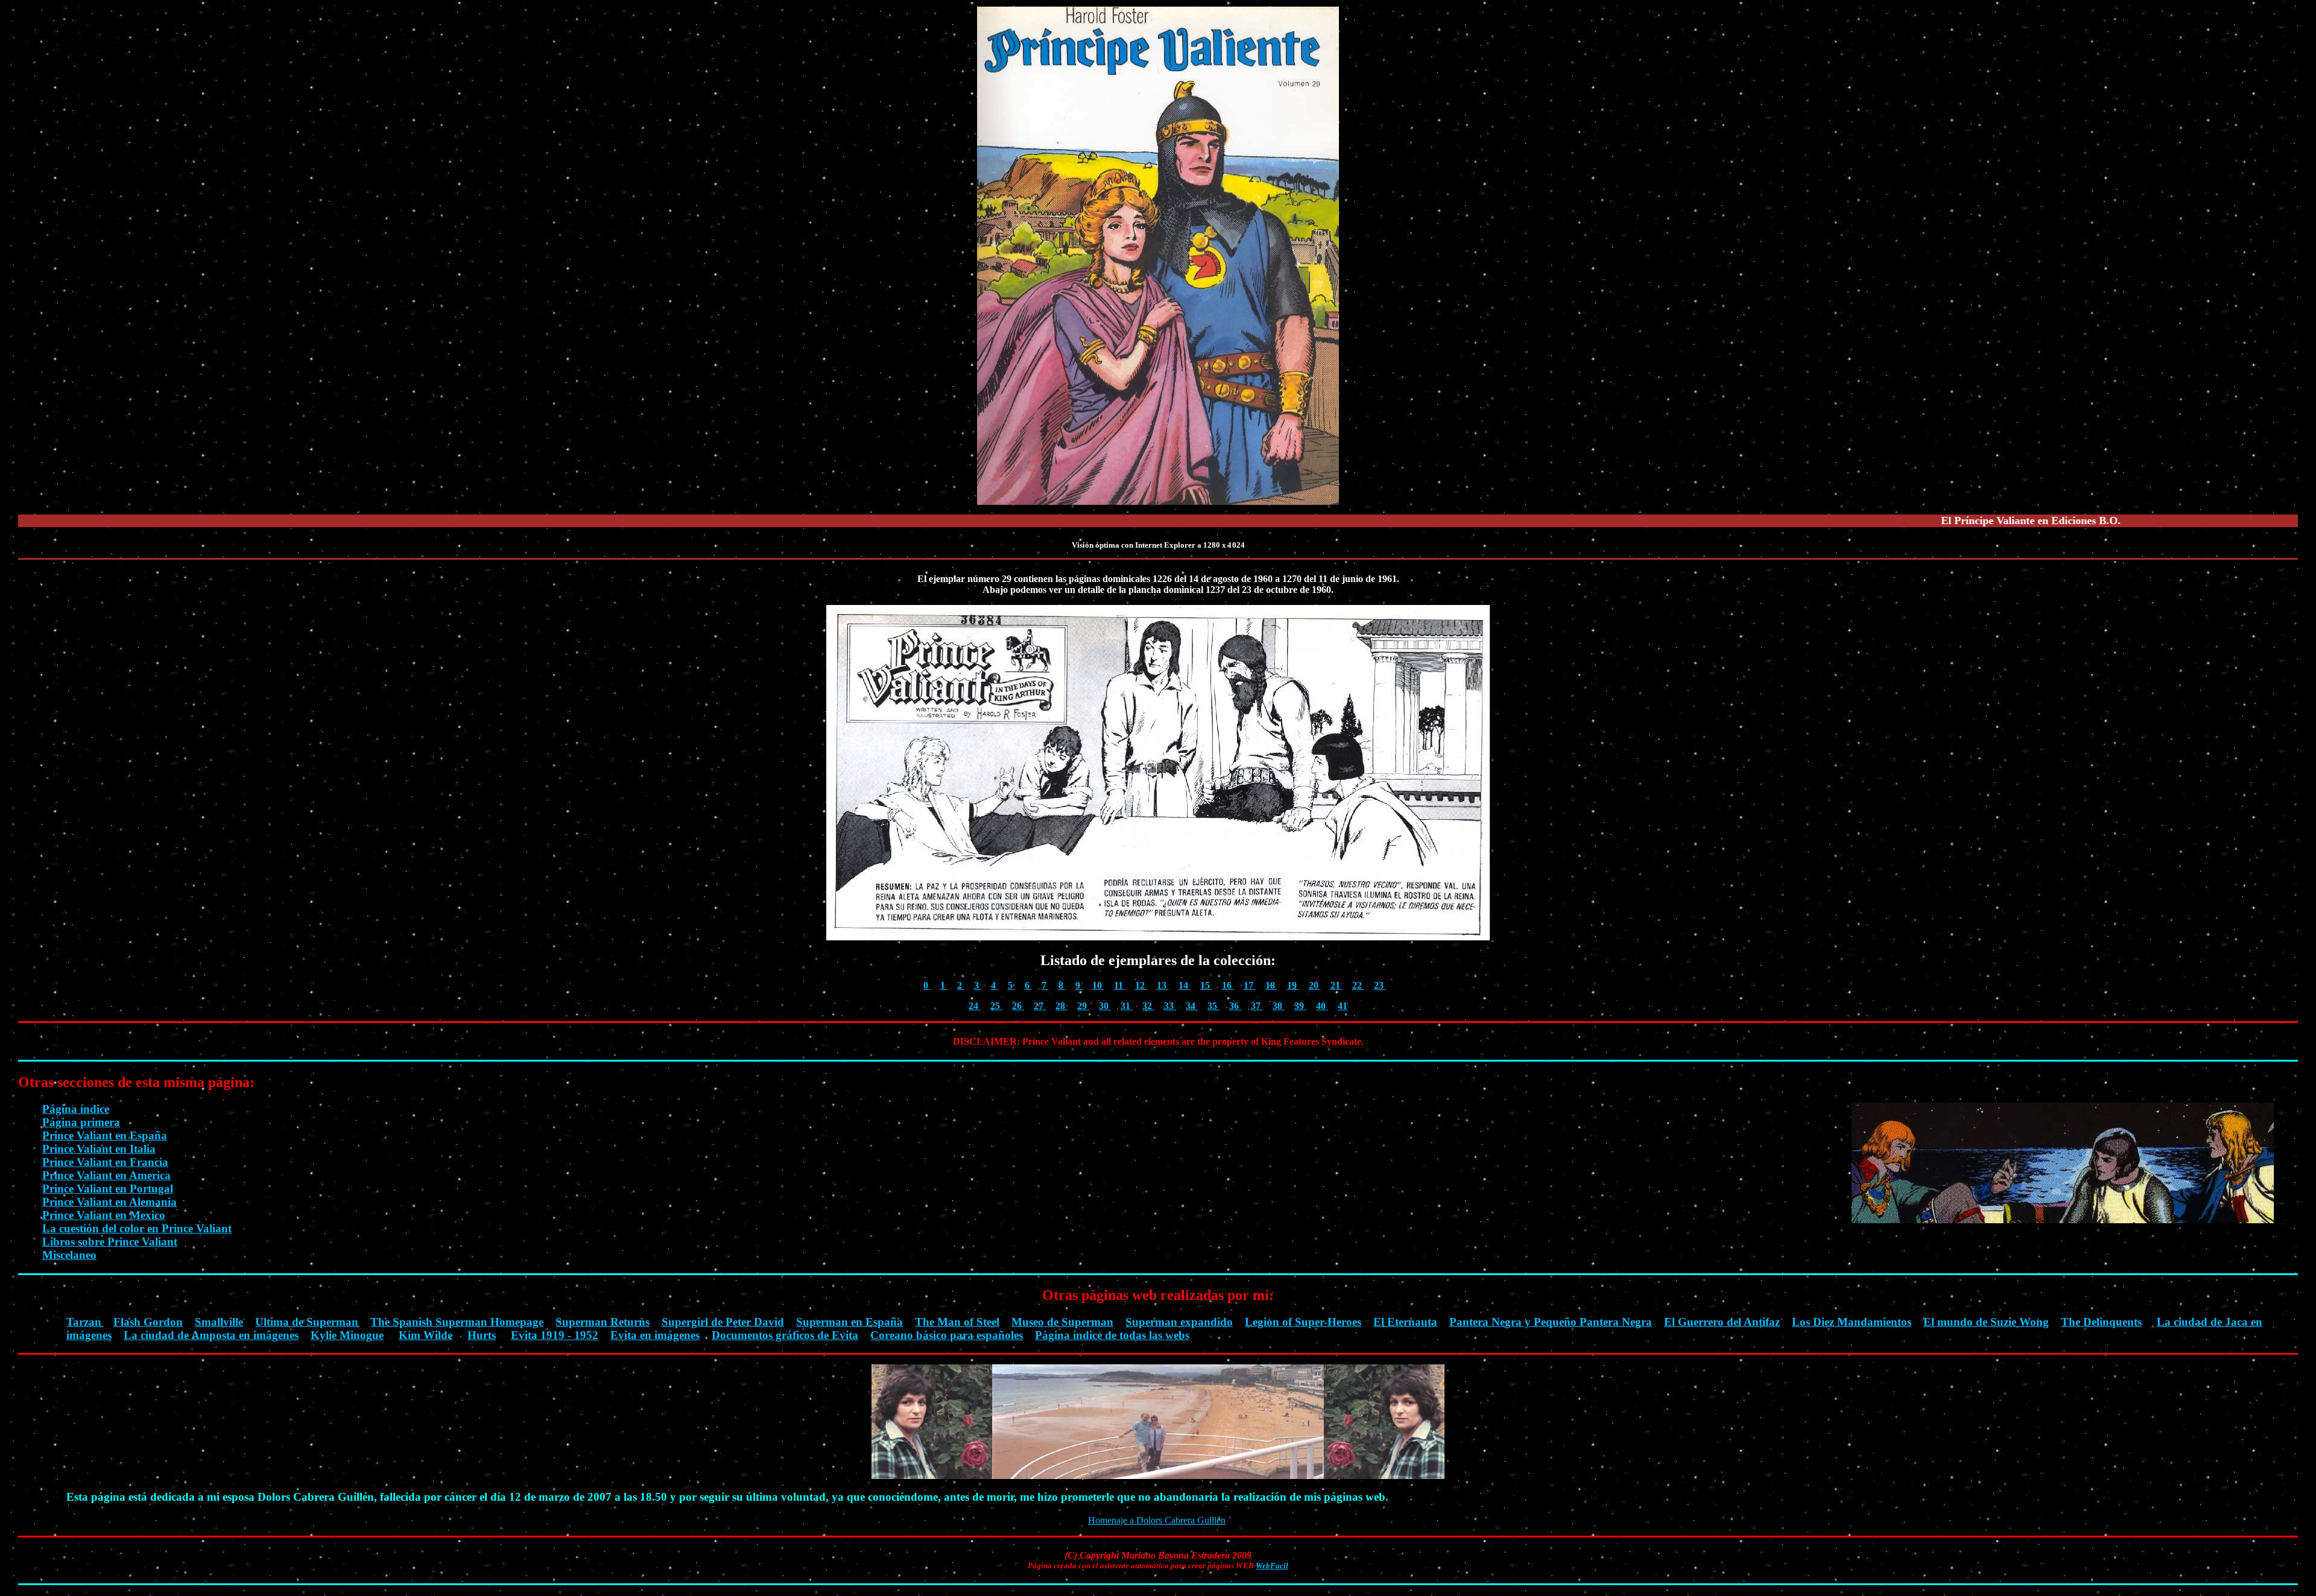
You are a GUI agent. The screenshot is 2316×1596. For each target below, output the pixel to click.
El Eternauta (1405, 1322)
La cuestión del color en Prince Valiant (137, 1228)
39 (1300, 1006)
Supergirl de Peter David (723, 1322)
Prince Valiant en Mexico (104, 1215)
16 (1228, 985)
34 (1192, 1006)
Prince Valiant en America (106, 1175)
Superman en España (850, 1322)
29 (1083, 1006)
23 (1380, 985)
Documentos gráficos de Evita (785, 1335)
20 (1315, 985)
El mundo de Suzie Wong (1986, 1322)
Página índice (76, 1109)
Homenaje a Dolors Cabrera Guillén (1157, 1520)
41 (1343, 1006)
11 (1120, 985)
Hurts (482, 1335)
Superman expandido (1179, 1322)
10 (1098, 985)
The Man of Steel (957, 1322)
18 (1271, 985)
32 (1148, 1006)
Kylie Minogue (347, 1335)
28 (1061, 1006)
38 (1279, 1006)
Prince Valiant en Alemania (109, 1202)
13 (1163, 985)
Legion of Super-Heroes (1303, 1322)
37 (1257, 1006)
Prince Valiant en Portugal (108, 1189)
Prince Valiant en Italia (99, 1149)
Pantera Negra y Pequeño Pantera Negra (1551, 1322)
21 (1337, 985)
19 (1293, 985)
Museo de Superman (1062, 1322)
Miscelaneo (69, 1255)
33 (1170, 1006)
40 (1322, 1006)
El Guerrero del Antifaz (1722, 1322)
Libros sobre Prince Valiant (110, 1242)
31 (1127, 1006)
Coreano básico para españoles (947, 1335)
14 (1185, 985)
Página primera (81, 1122)
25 (996, 1006)
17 (1250, 985)
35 (1213, 1006)
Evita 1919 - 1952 (555, 1335)
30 (1105, 1006)
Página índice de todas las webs (1112, 1335)
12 (1141, 985)
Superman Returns (603, 1322)
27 (1040, 1006)
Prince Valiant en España (105, 1135)
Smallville (219, 1322)
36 (1235, 1006)
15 (1206, 985)
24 (975, 1006)
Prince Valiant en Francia (105, 1162)
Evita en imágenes (655, 1335)
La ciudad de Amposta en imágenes (211, 1335)
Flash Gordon (148, 1322)
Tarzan (84, 1322)
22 (1358, 985)
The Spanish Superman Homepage (457, 1322)
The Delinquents (2101, 1322)
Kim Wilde (426, 1335)
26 (1018, 1006)
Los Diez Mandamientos (1852, 1322)
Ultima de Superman (307, 1322)
